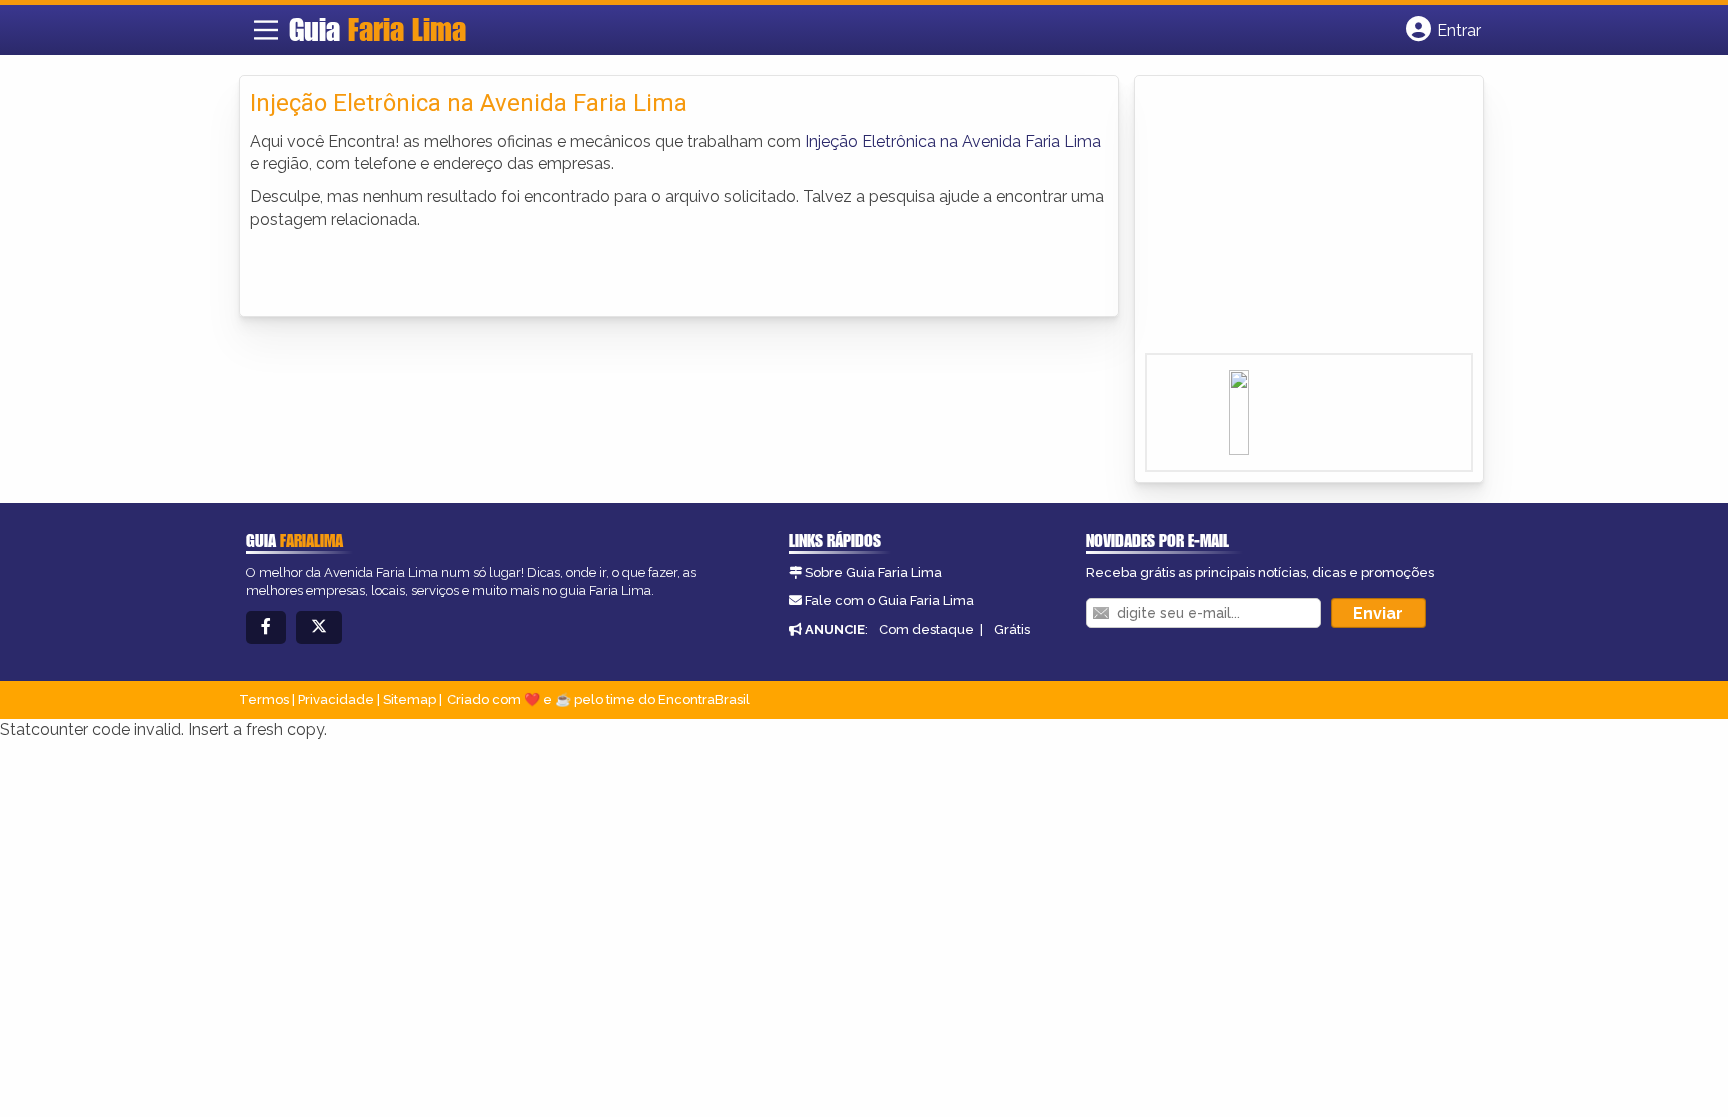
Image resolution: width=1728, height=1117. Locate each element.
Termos (264, 699)
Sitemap (409, 699)
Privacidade (336, 699)
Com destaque (926, 629)
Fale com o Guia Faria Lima (889, 600)
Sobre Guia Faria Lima (873, 572)
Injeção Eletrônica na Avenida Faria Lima (953, 141)
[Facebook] (266, 627)
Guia (377, 29)
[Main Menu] (266, 30)
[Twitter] (319, 627)
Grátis (1012, 629)
